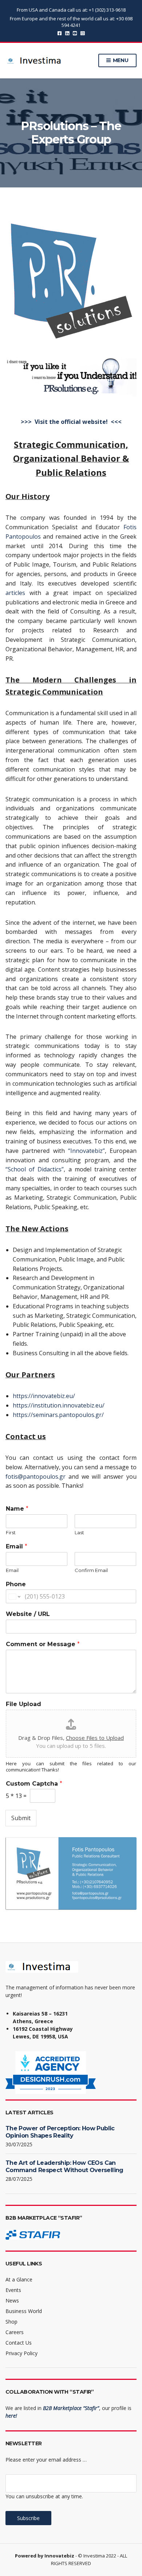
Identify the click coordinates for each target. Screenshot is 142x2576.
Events (13, 2290)
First (11, 1532)
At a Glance (19, 2279)
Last (79, 1532)
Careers (15, 2332)
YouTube (75, 33)
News (12, 2300)
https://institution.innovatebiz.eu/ (59, 1405)
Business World (24, 2311)
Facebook (60, 33)
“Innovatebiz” (86, 1151)
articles (15, 593)
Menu (120, 60)
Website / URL (28, 1614)
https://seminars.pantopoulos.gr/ (58, 1415)
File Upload (23, 1704)
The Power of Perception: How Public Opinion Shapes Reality (60, 2132)
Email (17, 1546)
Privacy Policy (21, 2353)
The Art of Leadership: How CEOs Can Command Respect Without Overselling (64, 2166)
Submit (21, 1818)
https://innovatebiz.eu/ (44, 1396)
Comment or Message (43, 1644)
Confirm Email (91, 1570)
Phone (16, 1584)
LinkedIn (67, 33)
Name (17, 1509)
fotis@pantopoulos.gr (35, 1477)
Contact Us (19, 2343)
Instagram (82, 33)
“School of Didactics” (35, 1169)
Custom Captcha (34, 1784)
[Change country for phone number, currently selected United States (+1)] (14, 1596)
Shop (11, 2322)
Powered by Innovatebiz (45, 2556)
